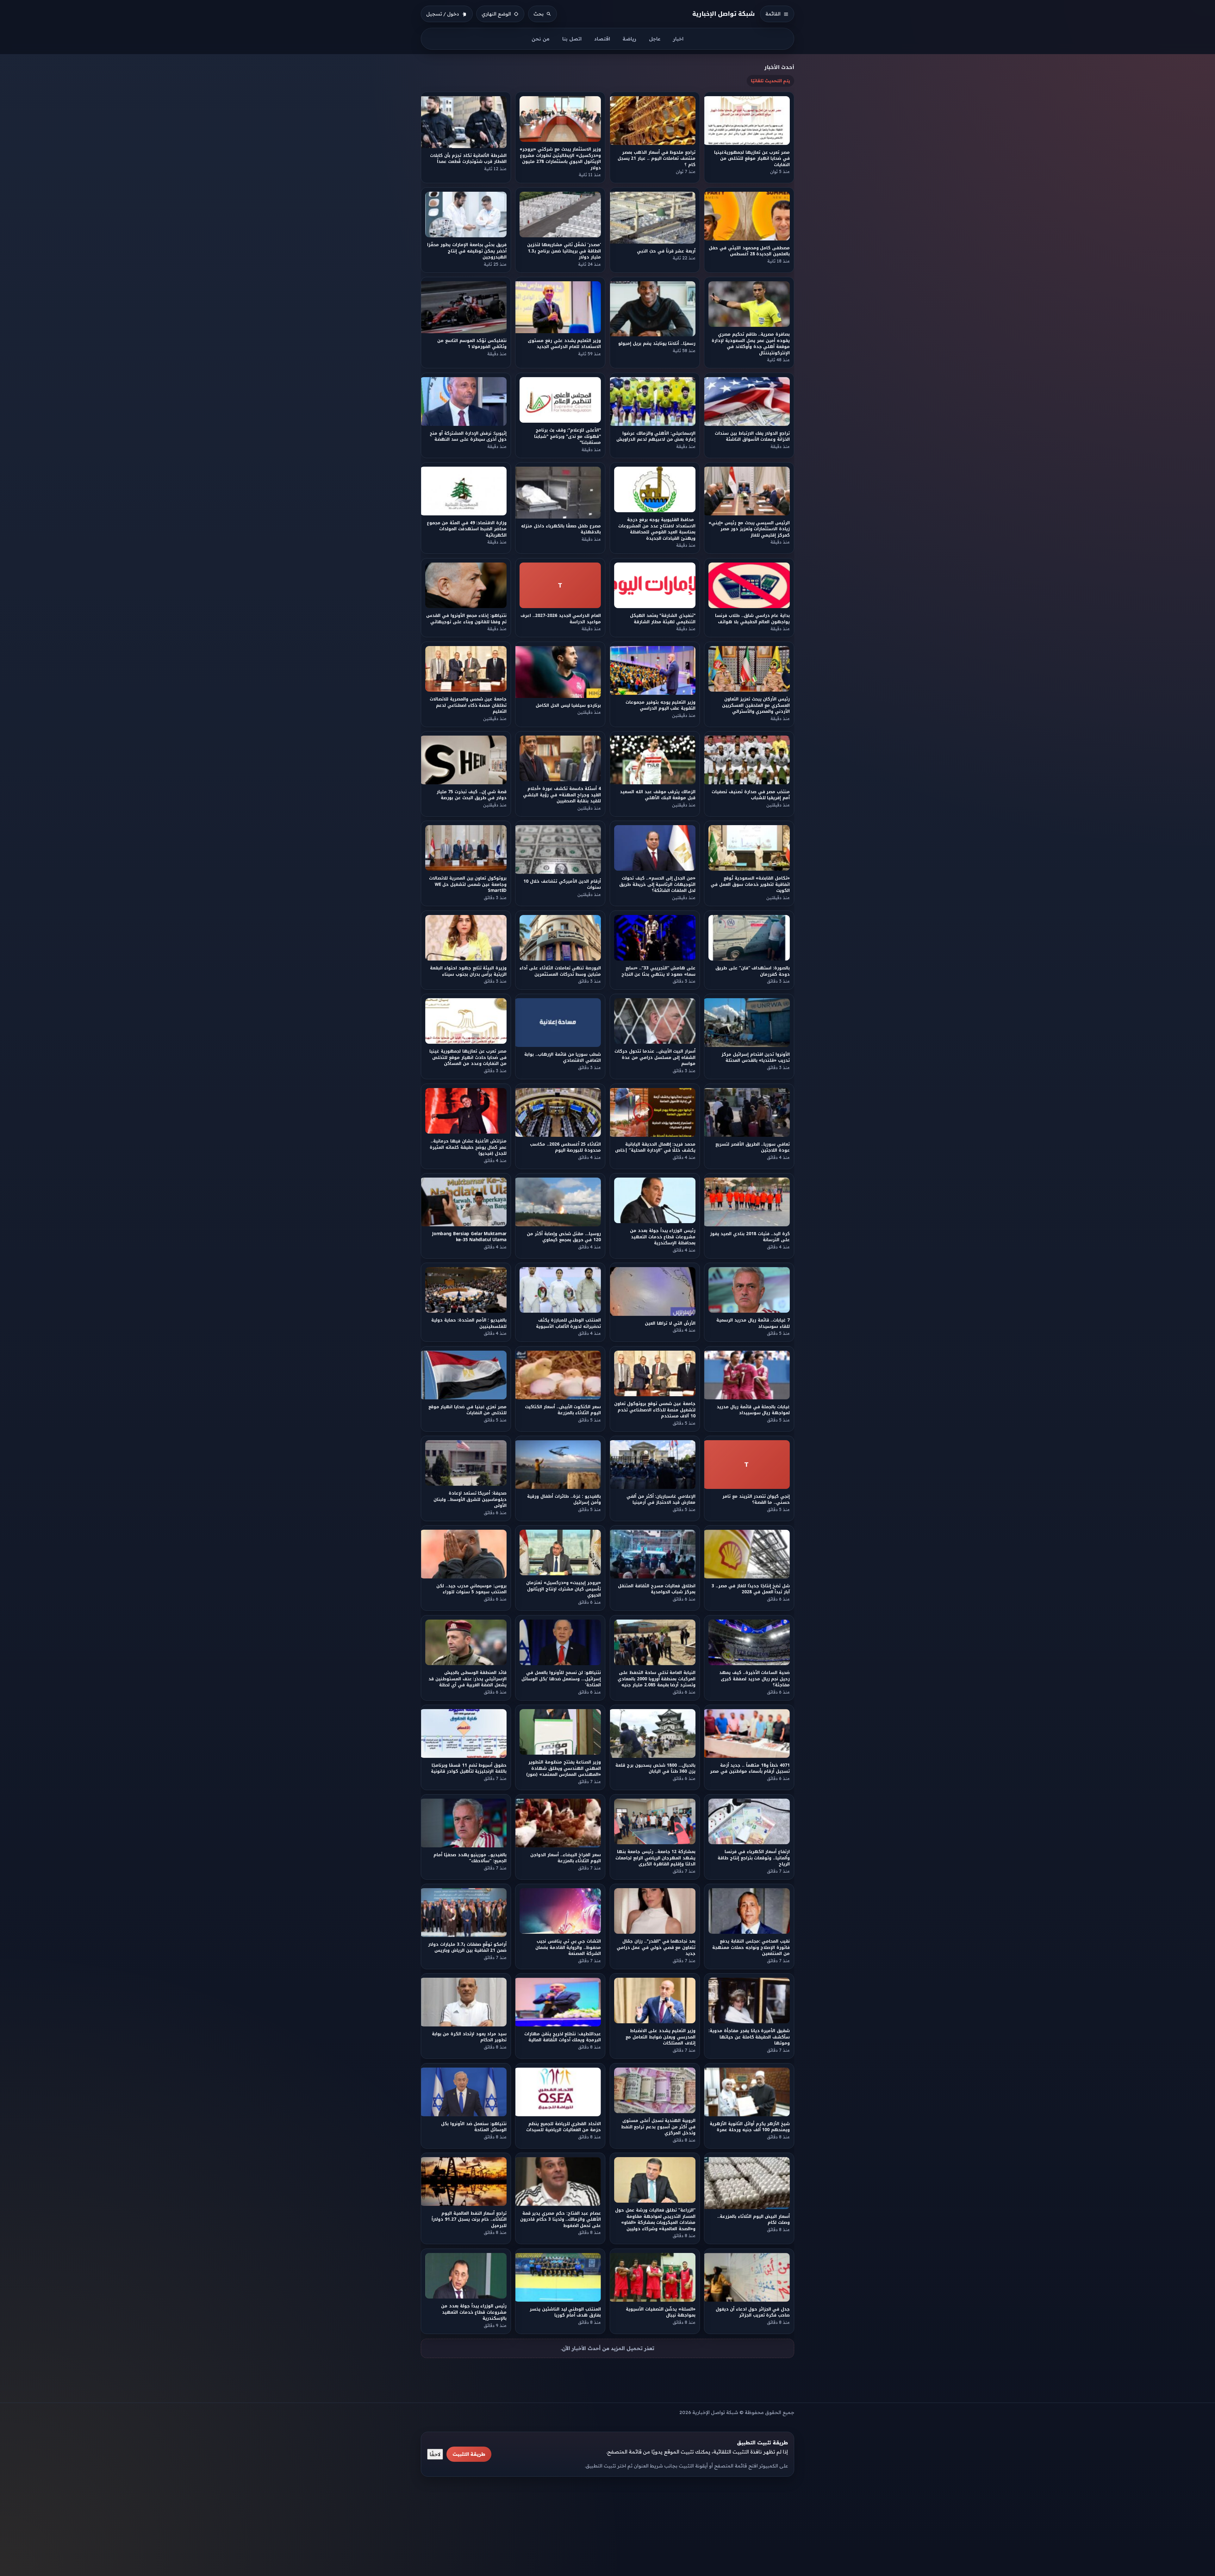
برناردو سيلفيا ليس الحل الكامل (568, 705)
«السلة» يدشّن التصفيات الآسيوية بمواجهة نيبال (661, 2312)
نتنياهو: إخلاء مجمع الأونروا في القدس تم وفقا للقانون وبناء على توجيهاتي (466, 619)
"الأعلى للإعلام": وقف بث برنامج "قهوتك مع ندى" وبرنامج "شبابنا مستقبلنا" (567, 437)
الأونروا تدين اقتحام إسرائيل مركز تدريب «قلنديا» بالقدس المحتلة (756, 1057)
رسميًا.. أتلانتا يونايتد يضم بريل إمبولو (657, 344)
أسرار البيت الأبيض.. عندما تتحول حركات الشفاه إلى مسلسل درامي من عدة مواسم (655, 1058)
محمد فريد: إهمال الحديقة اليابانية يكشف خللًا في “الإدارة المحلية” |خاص (655, 1147)
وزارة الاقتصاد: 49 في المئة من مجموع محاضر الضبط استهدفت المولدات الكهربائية (467, 529)
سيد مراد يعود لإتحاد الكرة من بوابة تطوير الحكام (469, 2037)
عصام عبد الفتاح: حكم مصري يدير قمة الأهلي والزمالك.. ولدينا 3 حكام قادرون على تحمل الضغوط (561, 2219)
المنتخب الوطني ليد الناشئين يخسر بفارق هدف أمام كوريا (565, 2312)
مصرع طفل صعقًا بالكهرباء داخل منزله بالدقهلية (561, 529)
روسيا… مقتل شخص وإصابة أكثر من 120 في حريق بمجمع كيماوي (564, 1237)
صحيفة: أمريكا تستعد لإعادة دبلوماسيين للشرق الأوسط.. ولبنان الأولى (470, 1499)
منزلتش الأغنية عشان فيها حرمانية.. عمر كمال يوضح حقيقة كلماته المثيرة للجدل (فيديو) (468, 1147)
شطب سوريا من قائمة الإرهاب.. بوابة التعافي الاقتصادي (563, 1057)
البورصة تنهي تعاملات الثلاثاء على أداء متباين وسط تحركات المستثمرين (561, 971)
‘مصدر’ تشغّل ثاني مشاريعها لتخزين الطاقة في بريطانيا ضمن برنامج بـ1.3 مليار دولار (564, 251)
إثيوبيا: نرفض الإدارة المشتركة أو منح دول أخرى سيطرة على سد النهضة (468, 436)
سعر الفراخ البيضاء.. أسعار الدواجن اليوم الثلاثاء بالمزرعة (566, 1858)
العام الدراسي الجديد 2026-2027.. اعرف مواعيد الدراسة (561, 619)
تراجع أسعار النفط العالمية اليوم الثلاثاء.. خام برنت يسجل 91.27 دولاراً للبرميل (469, 2219)
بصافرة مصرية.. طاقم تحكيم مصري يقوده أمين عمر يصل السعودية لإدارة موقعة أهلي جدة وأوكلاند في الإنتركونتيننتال (751, 344)
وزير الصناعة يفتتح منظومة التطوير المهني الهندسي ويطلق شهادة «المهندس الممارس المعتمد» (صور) (564, 1768)
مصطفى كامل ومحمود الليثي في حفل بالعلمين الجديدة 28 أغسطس (750, 251)
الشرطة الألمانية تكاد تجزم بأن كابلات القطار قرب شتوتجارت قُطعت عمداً (468, 158)
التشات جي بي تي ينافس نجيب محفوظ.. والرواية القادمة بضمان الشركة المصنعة (568, 1948)
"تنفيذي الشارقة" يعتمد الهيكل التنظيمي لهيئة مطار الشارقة (663, 619)
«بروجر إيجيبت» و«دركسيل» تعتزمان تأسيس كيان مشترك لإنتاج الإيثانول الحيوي (564, 1589)
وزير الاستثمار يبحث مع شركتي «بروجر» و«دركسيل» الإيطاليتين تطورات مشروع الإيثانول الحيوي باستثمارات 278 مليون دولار (561, 158)
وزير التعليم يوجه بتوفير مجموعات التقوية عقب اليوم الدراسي (660, 705)
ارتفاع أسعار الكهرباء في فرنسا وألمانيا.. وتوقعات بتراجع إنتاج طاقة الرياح (754, 1858)
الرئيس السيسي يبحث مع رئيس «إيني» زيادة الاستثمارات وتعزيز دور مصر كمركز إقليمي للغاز (749, 529)
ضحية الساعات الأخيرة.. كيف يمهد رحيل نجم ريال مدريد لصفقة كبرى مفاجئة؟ (754, 1679)
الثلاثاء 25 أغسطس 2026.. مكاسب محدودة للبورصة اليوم (565, 1147)
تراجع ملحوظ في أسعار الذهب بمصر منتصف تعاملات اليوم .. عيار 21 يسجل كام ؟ (656, 159)
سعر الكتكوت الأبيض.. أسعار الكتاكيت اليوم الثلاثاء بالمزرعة (563, 1410)
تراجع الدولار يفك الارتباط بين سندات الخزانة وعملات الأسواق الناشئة (753, 436)
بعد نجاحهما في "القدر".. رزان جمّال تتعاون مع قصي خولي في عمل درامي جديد (656, 1948)
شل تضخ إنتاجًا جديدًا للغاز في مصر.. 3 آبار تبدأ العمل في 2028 (751, 1589)
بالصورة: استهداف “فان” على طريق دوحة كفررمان (753, 971)
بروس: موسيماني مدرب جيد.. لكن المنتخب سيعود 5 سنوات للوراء (471, 1589)
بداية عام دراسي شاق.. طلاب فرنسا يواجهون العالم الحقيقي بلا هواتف (753, 619)
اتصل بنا (572, 39)
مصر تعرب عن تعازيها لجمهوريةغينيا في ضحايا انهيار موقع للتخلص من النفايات (752, 159)
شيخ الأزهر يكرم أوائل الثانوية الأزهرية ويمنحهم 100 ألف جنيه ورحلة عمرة (750, 2127)
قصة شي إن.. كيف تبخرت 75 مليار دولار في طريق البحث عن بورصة (472, 795)
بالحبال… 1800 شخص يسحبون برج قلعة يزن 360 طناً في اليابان (655, 1768)
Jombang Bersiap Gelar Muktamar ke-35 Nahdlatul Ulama (469, 1237)
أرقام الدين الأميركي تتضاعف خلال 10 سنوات (562, 884)
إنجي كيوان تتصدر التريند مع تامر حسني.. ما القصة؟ (756, 1499)
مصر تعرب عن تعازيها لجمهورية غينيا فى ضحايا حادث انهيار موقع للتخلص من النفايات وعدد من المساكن (468, 1058)
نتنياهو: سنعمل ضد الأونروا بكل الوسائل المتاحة (474, 2127)
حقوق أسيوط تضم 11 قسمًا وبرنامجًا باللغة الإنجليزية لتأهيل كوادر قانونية (469, 1768)
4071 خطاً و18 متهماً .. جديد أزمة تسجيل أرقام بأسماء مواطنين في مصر (750, 1768)
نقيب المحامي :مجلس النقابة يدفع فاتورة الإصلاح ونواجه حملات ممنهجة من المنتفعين (751, 1948)
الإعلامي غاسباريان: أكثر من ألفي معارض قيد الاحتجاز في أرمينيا (661, 1499)
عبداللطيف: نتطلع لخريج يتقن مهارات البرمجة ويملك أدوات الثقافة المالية (563, 2037)
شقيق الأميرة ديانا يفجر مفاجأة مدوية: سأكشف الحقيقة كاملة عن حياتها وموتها (749, 2037)
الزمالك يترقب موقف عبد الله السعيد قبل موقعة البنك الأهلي (658, 795)
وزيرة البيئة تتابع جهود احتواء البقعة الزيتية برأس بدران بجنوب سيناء (468, 971)
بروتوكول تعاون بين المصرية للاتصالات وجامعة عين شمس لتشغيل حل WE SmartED (468, 885)
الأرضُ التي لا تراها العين (670, 1323)
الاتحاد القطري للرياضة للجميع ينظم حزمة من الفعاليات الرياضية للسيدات (564, 2127)
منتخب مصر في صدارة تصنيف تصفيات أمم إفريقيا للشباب (751, 795)
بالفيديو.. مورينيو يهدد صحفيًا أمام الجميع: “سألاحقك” (470, 1858)
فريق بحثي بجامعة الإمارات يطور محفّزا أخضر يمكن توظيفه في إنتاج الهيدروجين (467, 251)
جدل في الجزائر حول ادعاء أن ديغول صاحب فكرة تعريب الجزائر (753, 2312)
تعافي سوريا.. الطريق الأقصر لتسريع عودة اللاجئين (753, 1147)
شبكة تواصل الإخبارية (724, 14)
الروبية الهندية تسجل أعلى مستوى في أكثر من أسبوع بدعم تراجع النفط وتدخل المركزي (658, 2127)
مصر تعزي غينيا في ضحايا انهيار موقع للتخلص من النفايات (467, 1410)
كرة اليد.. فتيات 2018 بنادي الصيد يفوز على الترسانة (750, 1237)
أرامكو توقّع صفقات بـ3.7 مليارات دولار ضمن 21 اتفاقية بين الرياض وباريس (467, 1947)
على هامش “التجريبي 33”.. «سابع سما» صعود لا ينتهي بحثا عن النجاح (658, 971)
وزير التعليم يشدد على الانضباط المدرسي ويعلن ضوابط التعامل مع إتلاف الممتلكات (660, 2037)
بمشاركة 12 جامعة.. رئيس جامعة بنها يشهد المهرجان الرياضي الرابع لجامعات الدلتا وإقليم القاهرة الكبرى (655, 1858)
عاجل (655, 39)
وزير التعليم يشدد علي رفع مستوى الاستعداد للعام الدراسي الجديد (565, 344)
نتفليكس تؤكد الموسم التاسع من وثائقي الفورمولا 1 (472, 344)
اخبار (678, 39)
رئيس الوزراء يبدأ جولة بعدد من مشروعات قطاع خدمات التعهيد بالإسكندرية (474, 2312)
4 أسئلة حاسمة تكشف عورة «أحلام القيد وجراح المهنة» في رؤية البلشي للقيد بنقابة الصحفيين (562, 795)
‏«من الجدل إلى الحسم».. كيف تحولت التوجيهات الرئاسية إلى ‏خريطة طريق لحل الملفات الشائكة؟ (657, 885)
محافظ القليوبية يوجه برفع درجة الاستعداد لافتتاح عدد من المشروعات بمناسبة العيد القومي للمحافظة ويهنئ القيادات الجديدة (657, 529)
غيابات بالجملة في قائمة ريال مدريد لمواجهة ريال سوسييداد (754, 1410)
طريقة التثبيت (469, 2454)
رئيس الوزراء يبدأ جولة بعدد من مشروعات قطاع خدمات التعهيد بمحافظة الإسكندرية (663, 1237)
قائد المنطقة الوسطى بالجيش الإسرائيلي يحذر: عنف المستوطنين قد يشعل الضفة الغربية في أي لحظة (467, 1679)
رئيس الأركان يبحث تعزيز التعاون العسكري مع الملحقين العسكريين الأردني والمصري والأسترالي (756, 705)
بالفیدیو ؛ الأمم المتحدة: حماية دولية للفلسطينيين (469, 1323)
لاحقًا (435, 2454)
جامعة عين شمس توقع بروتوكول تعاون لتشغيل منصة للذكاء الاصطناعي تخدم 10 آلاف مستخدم (655, 1410)
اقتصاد (602, 39)
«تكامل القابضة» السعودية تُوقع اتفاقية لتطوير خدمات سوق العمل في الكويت (751, 885)
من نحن (541, 39)
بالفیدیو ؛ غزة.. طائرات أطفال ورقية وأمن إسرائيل (564, 1499)
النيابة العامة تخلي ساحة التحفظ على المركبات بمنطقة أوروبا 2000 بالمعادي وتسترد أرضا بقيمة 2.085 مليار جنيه (657, 1679)
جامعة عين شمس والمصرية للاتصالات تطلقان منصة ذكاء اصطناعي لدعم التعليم (468, 705)
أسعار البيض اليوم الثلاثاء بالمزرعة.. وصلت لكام (754, 2219)
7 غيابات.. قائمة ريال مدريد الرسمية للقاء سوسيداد (753, 1323)
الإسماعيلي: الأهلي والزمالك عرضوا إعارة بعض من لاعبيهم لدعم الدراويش (656, 436)
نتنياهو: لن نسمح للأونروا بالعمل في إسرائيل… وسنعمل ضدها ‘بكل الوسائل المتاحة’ (561, 1679)
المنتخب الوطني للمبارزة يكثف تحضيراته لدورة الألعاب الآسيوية (568, 1323)
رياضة (629, 39)
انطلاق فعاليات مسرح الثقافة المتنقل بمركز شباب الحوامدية (657, 1589)
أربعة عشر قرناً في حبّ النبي (666, 251)
